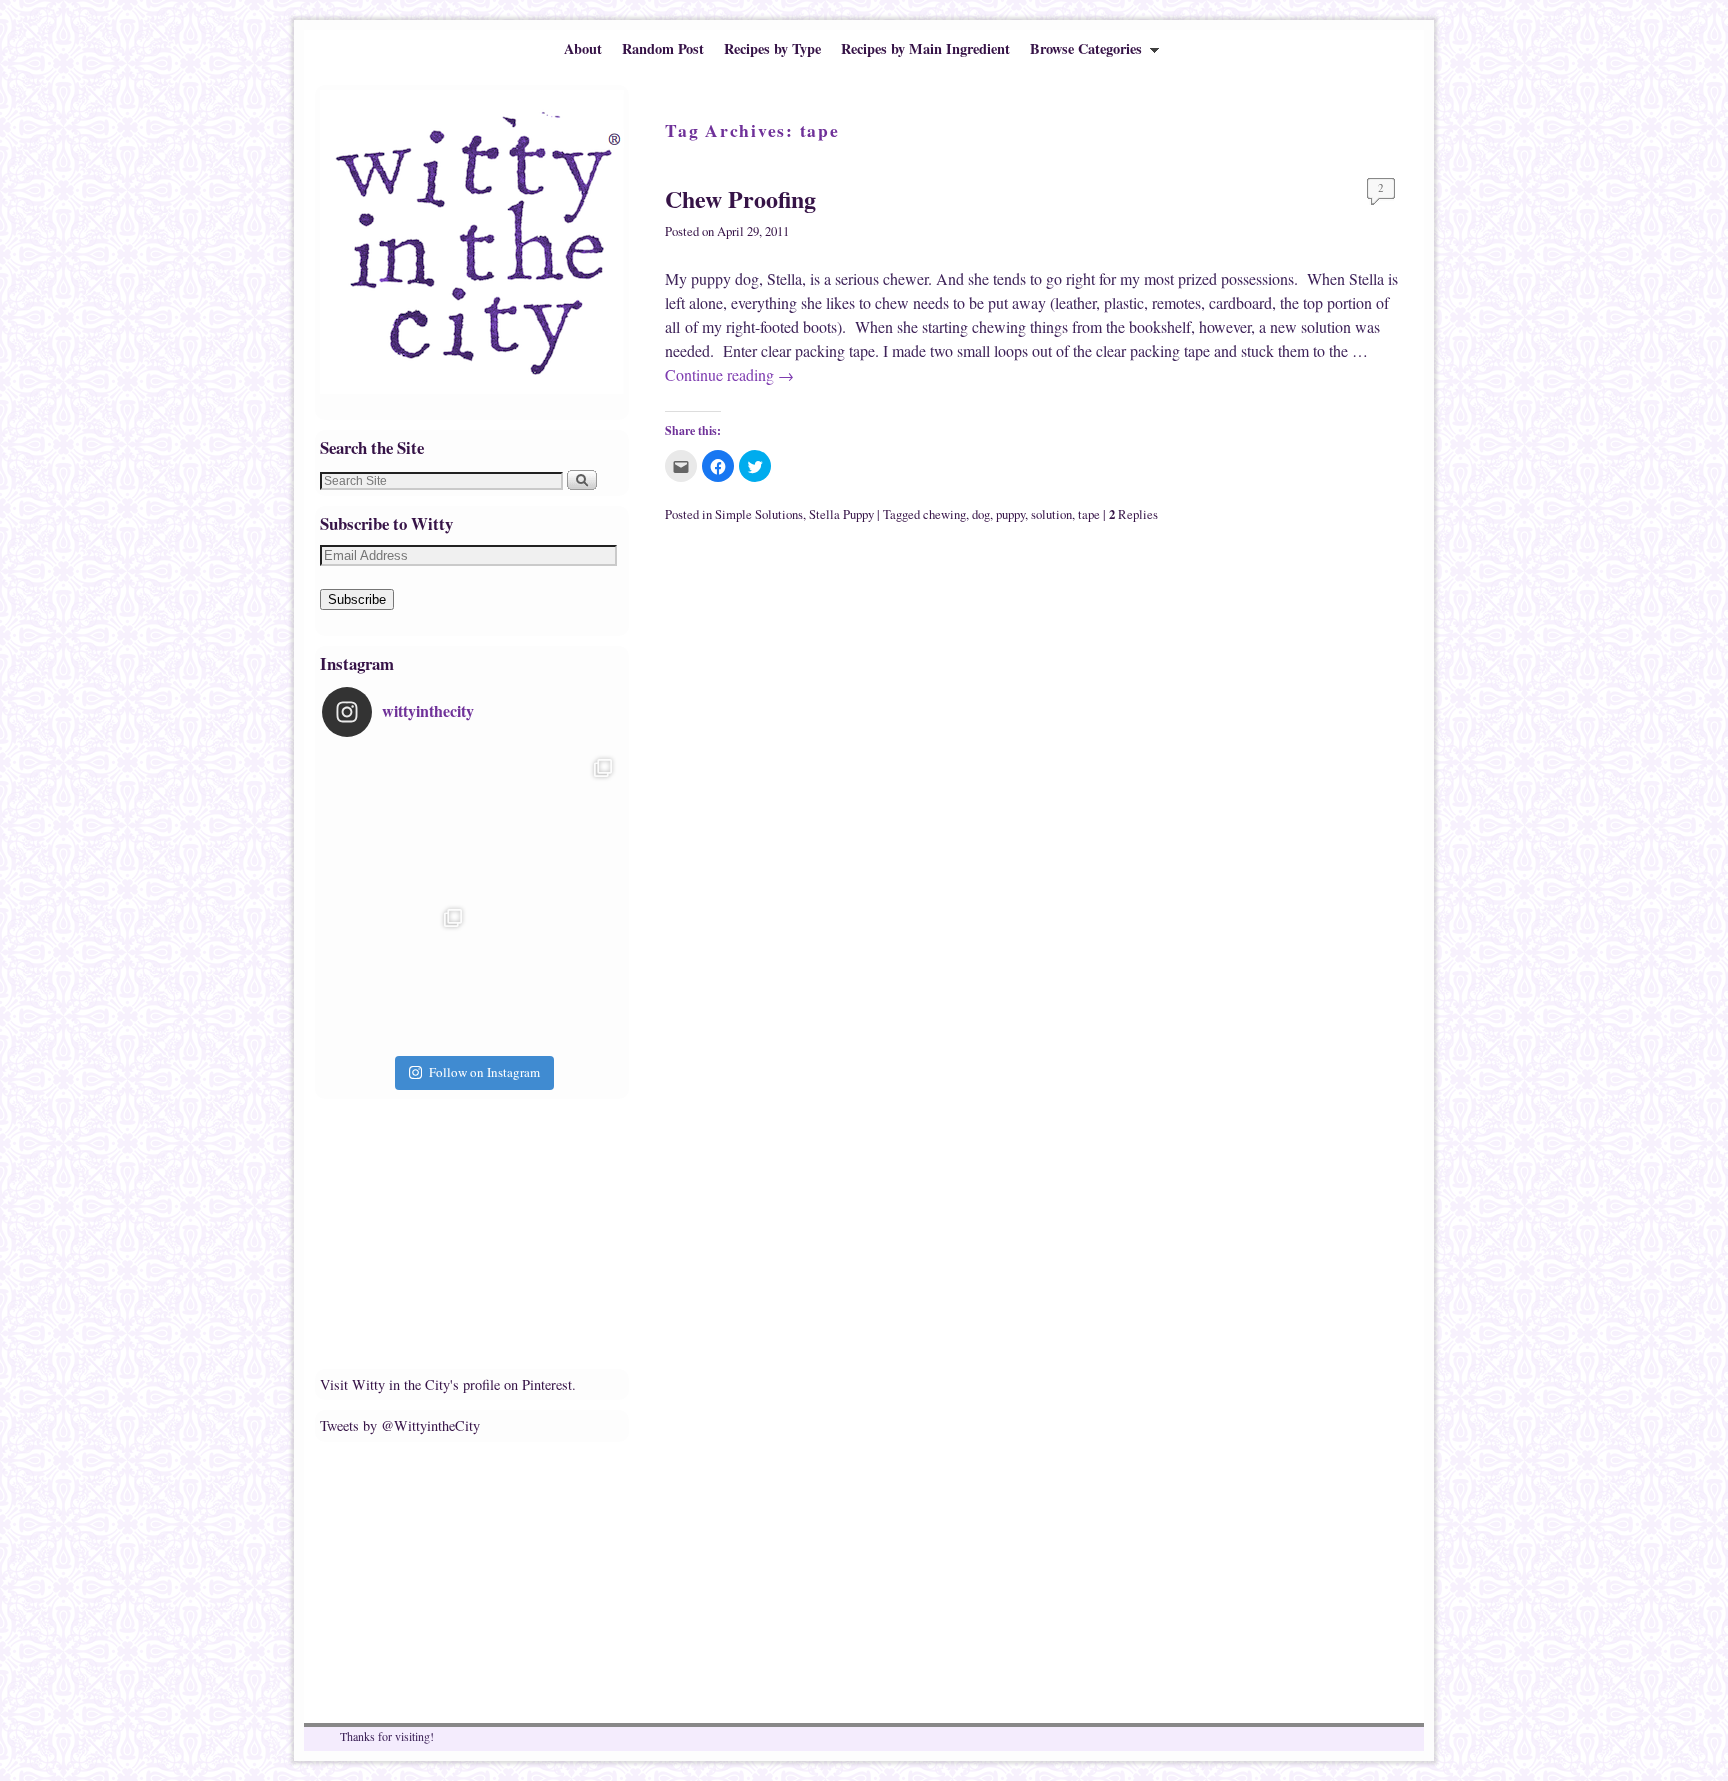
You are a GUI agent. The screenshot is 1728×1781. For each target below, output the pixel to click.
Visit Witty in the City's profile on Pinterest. (448, 1384)
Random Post (663, 48)
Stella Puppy (841, 514)
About (583, 48)
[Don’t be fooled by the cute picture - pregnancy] (397, 824)
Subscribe (357, 599)
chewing (944, 514)
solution (1051, 514)
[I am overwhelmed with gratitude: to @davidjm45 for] (397, 974)
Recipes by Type (772, 48)
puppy (1010, 514)
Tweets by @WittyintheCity (400, 1425)
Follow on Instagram (484, 1072)
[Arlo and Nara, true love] (547, 974)
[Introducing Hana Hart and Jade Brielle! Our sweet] (547, 824)
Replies (1133, 514)
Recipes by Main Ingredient (925, 48)
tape (1089, 514)
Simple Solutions (759, 514)
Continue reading (729, 374)
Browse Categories (1081, 53)
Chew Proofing (740, 198)
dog (981, 514)
